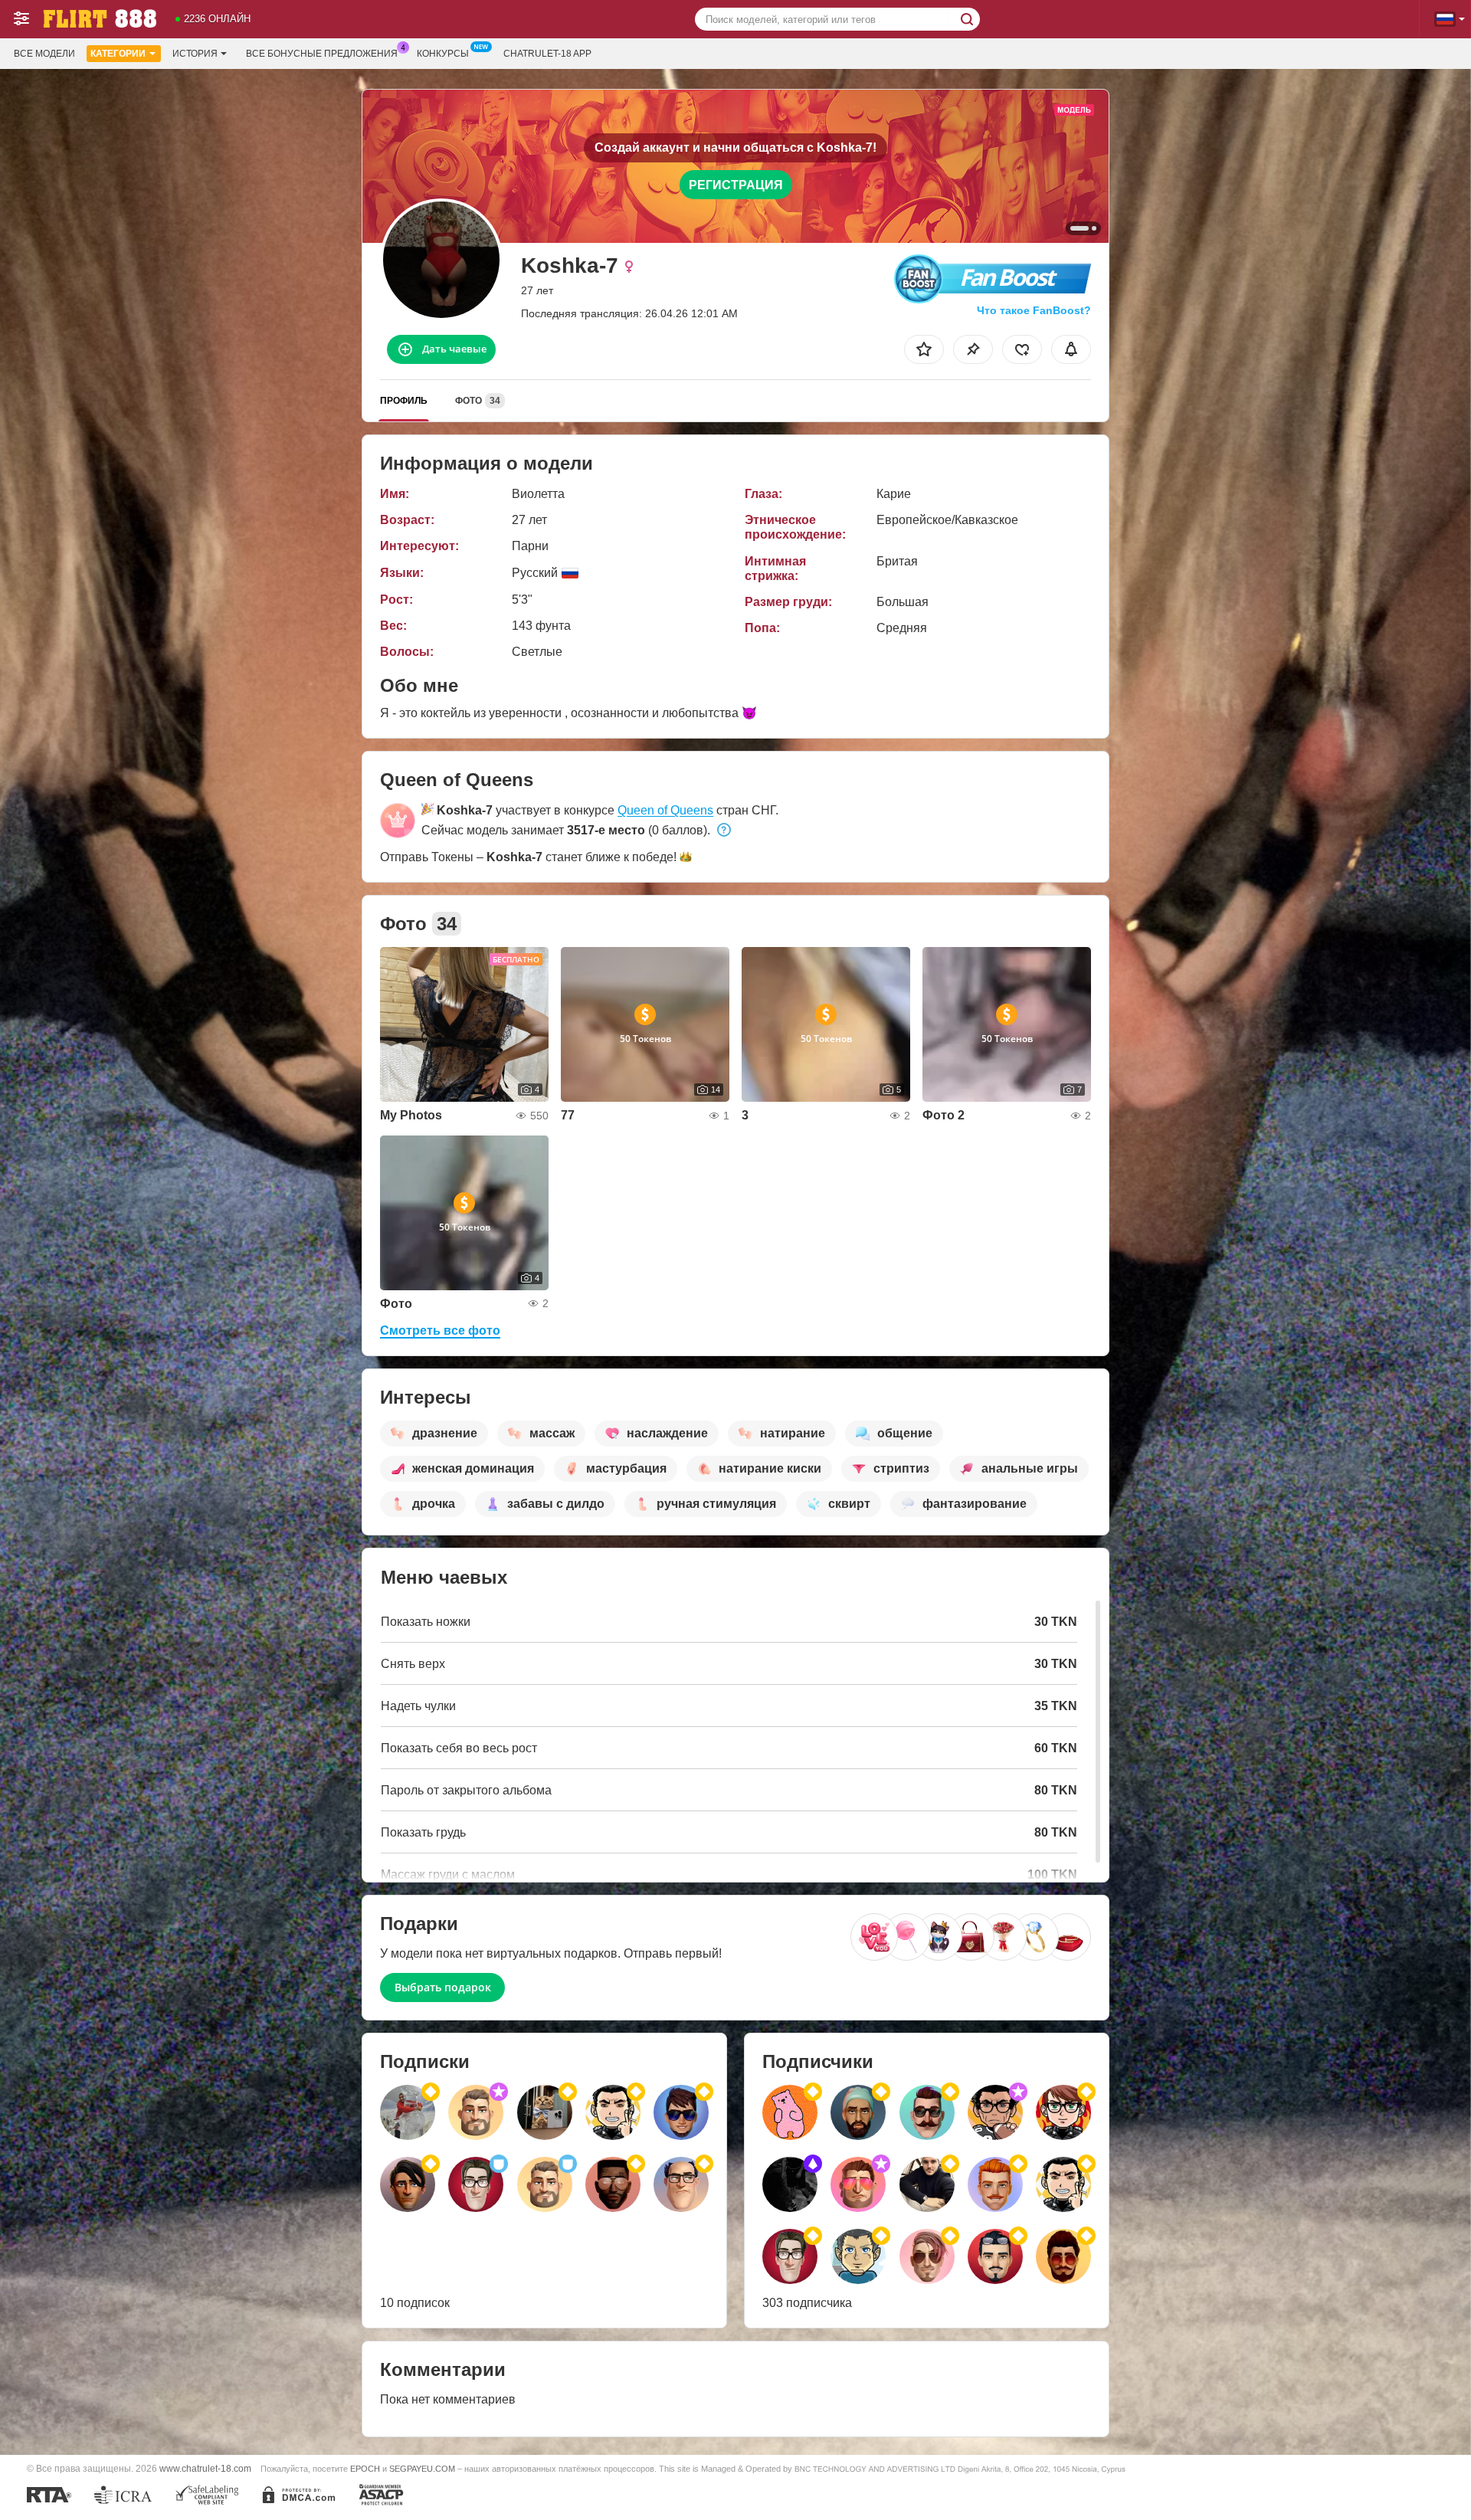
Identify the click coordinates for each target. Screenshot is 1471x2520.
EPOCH (365, 2469)
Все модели (44, 54)
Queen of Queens (665, 810)
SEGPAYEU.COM (422, 2469)
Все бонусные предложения (322, 54)
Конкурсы (443, 54)
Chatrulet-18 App (547, 54)
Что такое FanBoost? (1034, 310)
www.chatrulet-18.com (205, 2468)
